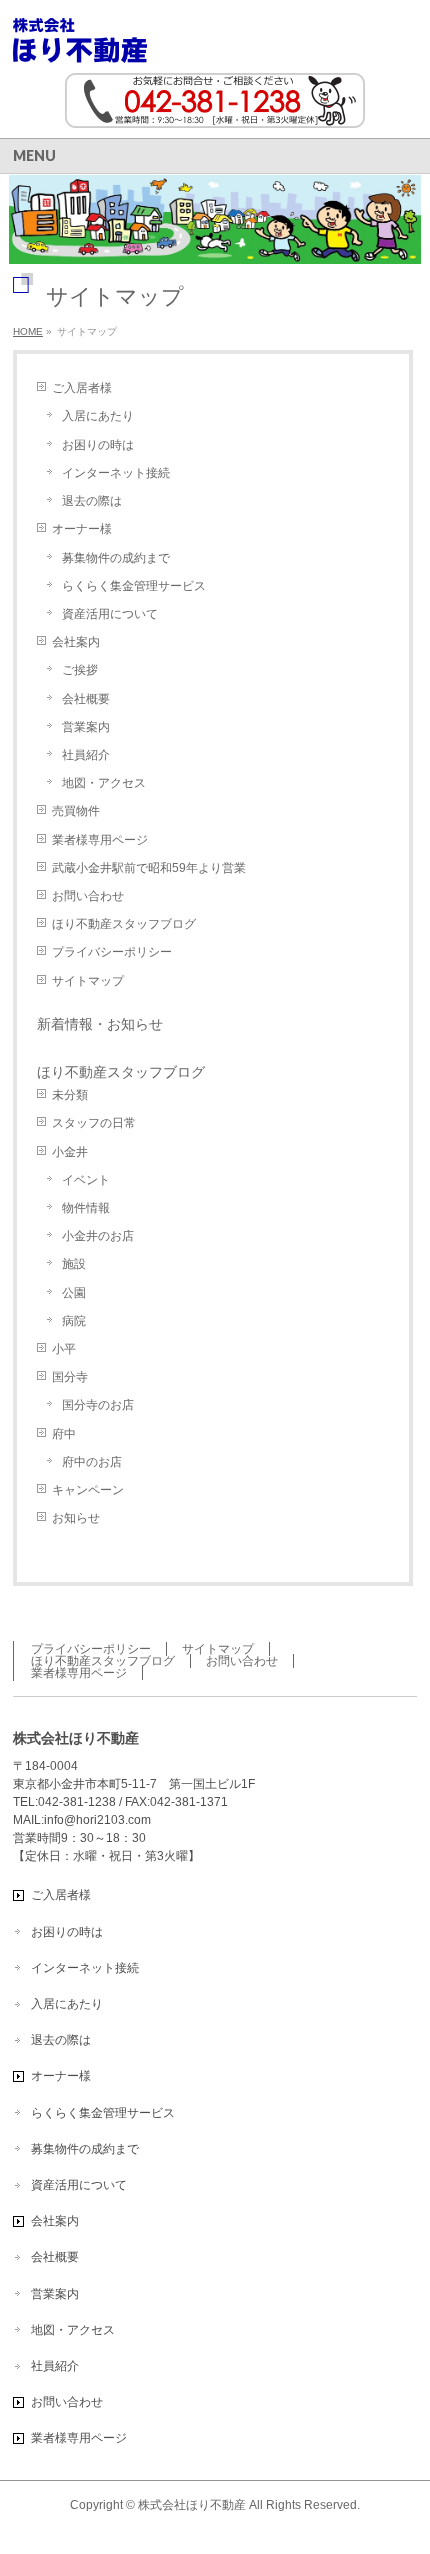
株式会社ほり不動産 (192, 2505)
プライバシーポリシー (112, 952)
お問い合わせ (88, 896)
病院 (74, 1321)
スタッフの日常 (94, 1123)
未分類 (70, 1095)
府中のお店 (92, 1462)
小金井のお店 (98, 1236)
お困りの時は (98, 445)
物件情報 (86, 1208)
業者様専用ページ (100, 840)
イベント (86, 1180)
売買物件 (76, 811)
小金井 (70, 1152)
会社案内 (76, 642)
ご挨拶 (80, 670)
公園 (74, 1293)
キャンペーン (88, 1490)
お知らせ (76, 1518)
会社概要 (86, 699)
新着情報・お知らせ (100, 1024)
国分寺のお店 (98, 1405)
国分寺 (70, 1377)
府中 (64, 1434)
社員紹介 (86, 755)
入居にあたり (98, 416)
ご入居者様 (82, 388)
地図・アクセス (104, 783)
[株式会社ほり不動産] (80, 40)
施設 (74, 1264)
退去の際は (92, 501)
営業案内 (86, 727)
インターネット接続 (116, 473)
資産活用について (110, 614)
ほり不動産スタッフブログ (124, 924)
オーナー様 (82, 529)
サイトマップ (88, 981)
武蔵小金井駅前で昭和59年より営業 (149, 868)
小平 (64, 1349)
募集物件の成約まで (116, 558)
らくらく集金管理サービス (134, 586)
